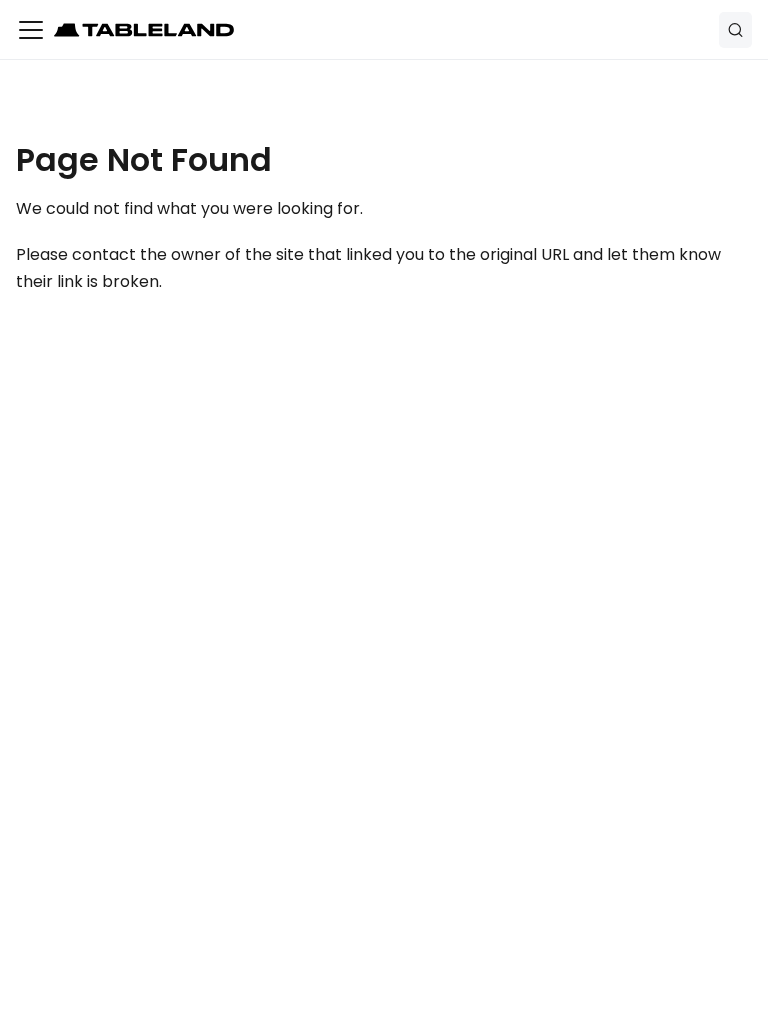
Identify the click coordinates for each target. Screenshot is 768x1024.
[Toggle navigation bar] (31, 30)
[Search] (735, 30)
